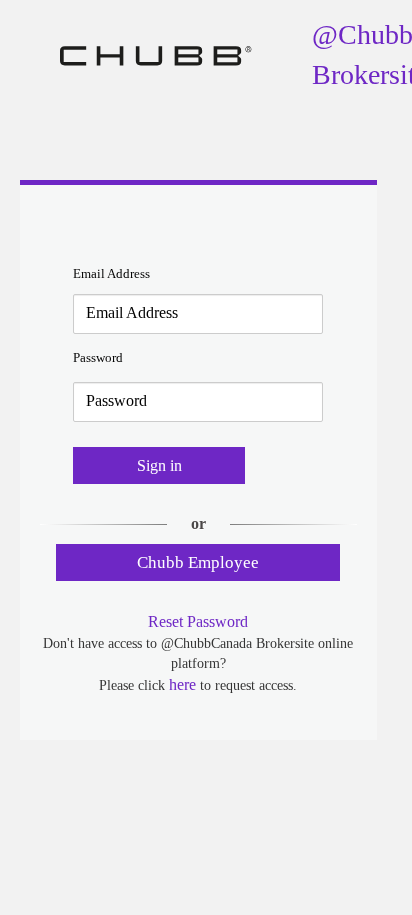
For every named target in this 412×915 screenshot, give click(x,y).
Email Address (111, 273)
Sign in (159, 465)
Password (98, 357)
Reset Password (198, 621)
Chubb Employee (198, 562)
